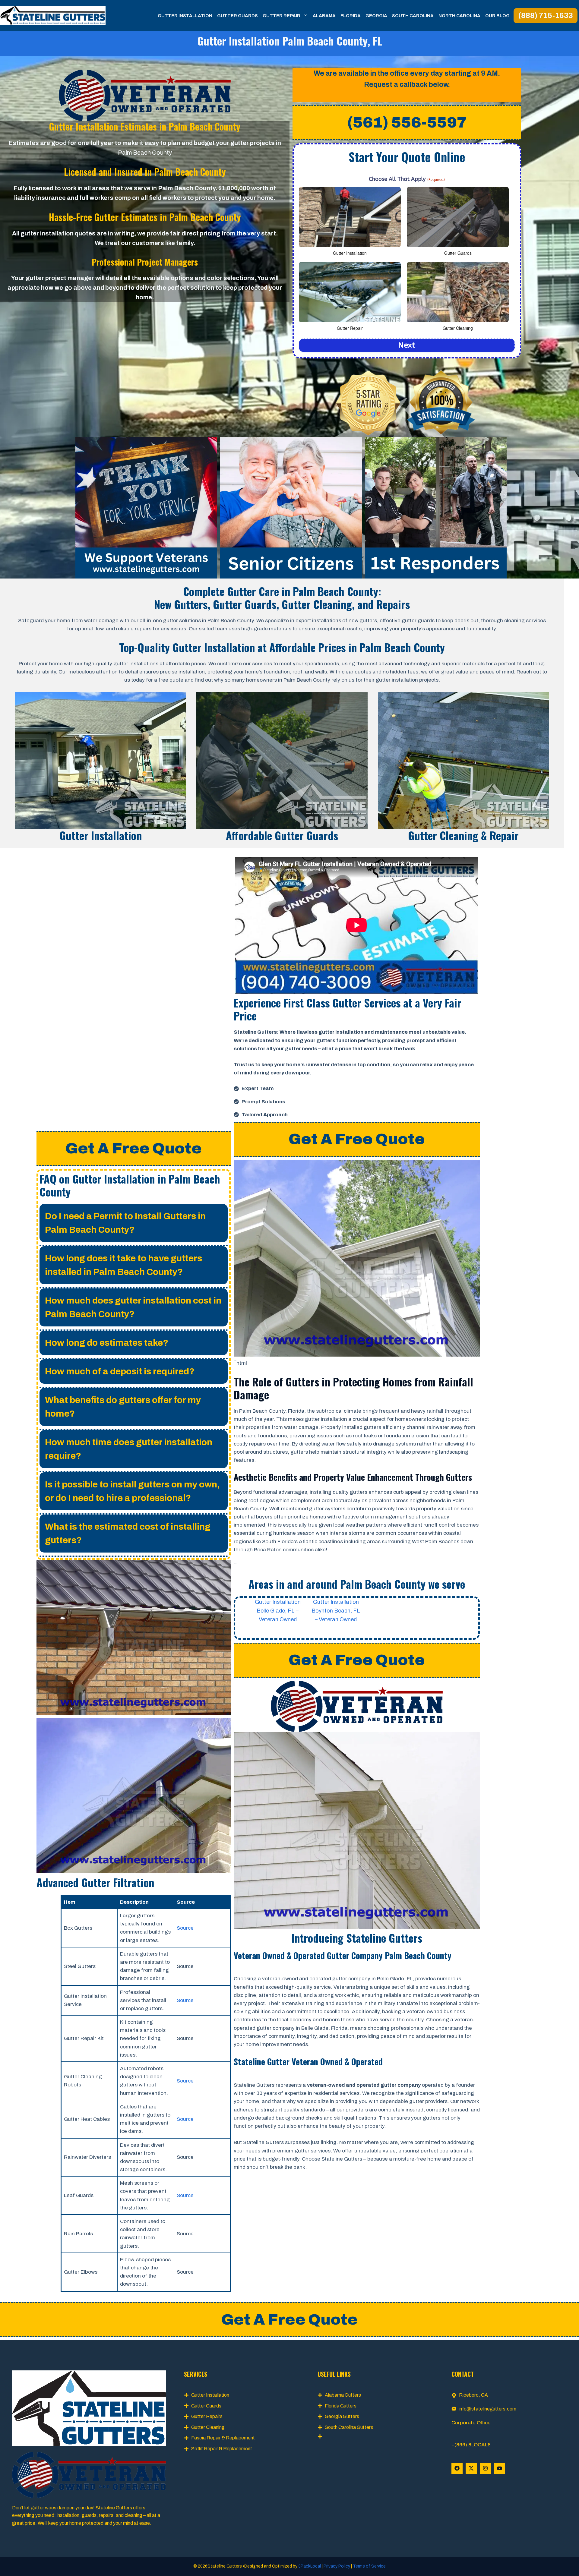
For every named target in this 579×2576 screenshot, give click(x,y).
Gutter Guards (237, 16)
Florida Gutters (341, 2406)
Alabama (324, 16)
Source (185, 1928)
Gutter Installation (185, 16)
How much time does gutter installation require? (129, 1449)
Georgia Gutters (342, 2416)
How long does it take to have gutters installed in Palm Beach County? (123, 1265)
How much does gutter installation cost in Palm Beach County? (133, 1307)
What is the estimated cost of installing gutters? (128, 1533)
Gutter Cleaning (208, 2427)
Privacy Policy (337, 2566)
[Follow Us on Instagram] (485, 2468)
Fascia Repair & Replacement (223, 2438)
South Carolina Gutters (349, 2427)
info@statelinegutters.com (487, 2409)
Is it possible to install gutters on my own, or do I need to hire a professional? (132, 1491)
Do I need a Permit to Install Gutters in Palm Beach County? (125, 1223)
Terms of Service (369, 2566)
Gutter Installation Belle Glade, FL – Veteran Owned (278, 1611)
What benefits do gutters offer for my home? (123, 1407)
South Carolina (413, 16)
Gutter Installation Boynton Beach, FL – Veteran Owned (336, 1611)
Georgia (376, 16)
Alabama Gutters (343, 2395)
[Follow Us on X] (471, 2468)
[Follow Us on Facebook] (457, 2468)
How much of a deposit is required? (120, 1371)
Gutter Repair (282, 16)
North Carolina (459, 16)
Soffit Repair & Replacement (222, 2449)
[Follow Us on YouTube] (500, 2468)
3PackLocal (310, 2566)
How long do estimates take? (107, 1343)
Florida (351, 16)
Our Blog (497, 16)
